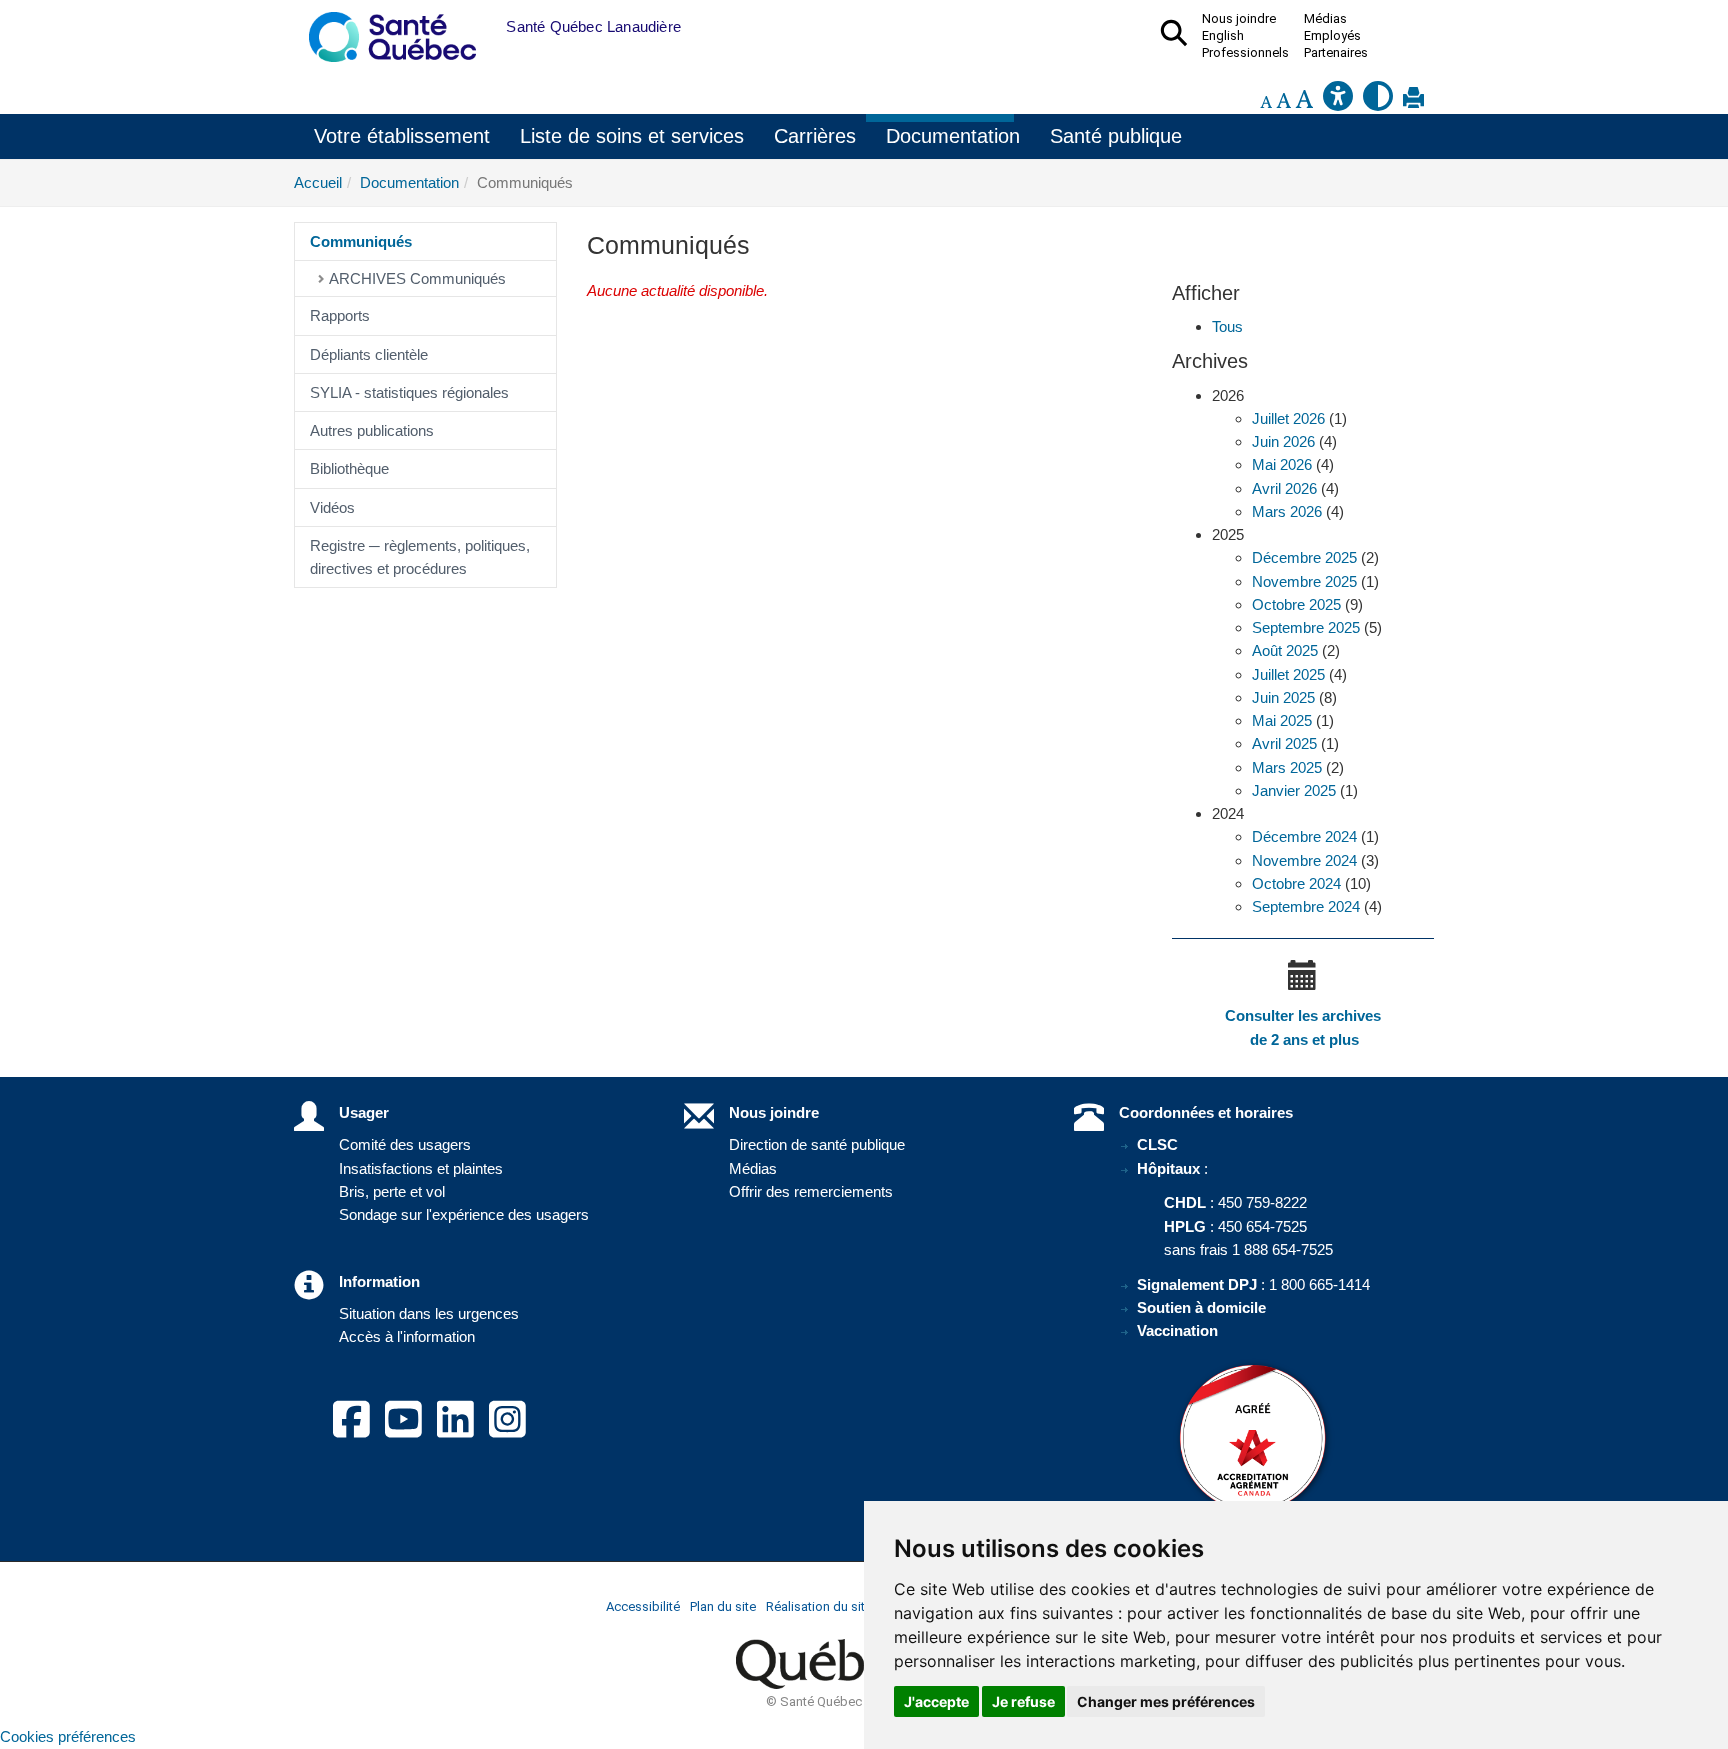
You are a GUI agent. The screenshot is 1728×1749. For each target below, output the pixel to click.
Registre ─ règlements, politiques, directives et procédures (420, 557)
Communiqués (361, 241)
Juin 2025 (1283, 697)
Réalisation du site (819, 1606)
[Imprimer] (1413, 101)
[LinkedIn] (455, 1431)
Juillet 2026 (1288, 418)
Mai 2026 (1282, 464)
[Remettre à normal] (1283, 101)
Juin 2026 (1283, 441)
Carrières (815, 136)
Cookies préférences (68, 1736)
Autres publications (372, 430)
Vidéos (332, 507)
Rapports (340, 315)
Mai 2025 (1282, 720)
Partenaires (1336, 53)
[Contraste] (1378, 101)
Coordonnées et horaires (1206, 1112)
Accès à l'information (407, 1336)
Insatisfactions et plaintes (421, 1168)
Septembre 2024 (1306, 906)
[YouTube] (403, 1431)
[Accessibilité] (1338, 101)
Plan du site (723, 1606)
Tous (1227, 326)
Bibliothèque (349, 468)
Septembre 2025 (1306, 627)
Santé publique (1116, 136)
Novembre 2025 (1304, 581)
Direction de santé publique (817, 1144)
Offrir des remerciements (811, 1191)
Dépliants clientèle (369, 354)
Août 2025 (1285, 650)
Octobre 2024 (1296, 883)
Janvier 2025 (1294, 790)
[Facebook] (351, 1431)
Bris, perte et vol (392, 1191)
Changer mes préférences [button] (1166, 1701)
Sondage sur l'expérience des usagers (464, 1214)
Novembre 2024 (1304, 860)
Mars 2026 (1287, 511)
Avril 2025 (1284, 743)
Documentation (953, 136)
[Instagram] (507, 1431)
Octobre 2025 (1296, 604)
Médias (753, 1168)
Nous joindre (774, 1112)
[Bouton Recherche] (491, 27)
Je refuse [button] (1023, 1701)
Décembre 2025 (1304, 557)
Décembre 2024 (1304, 836)
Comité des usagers (405, 1144)
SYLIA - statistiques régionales (409, 392)
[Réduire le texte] (1266, 101)
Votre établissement (402, 136)
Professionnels (1245, 53)
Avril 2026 (1284, 488)
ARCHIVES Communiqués (417, 278)
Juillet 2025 (1288, 674)
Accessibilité (643, 1606)
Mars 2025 (1287, 767)
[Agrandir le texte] (1304, 101)
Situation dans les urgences (429, 1313)
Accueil (318, 182)
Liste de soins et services (632, 136)
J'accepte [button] (936, 1701)
